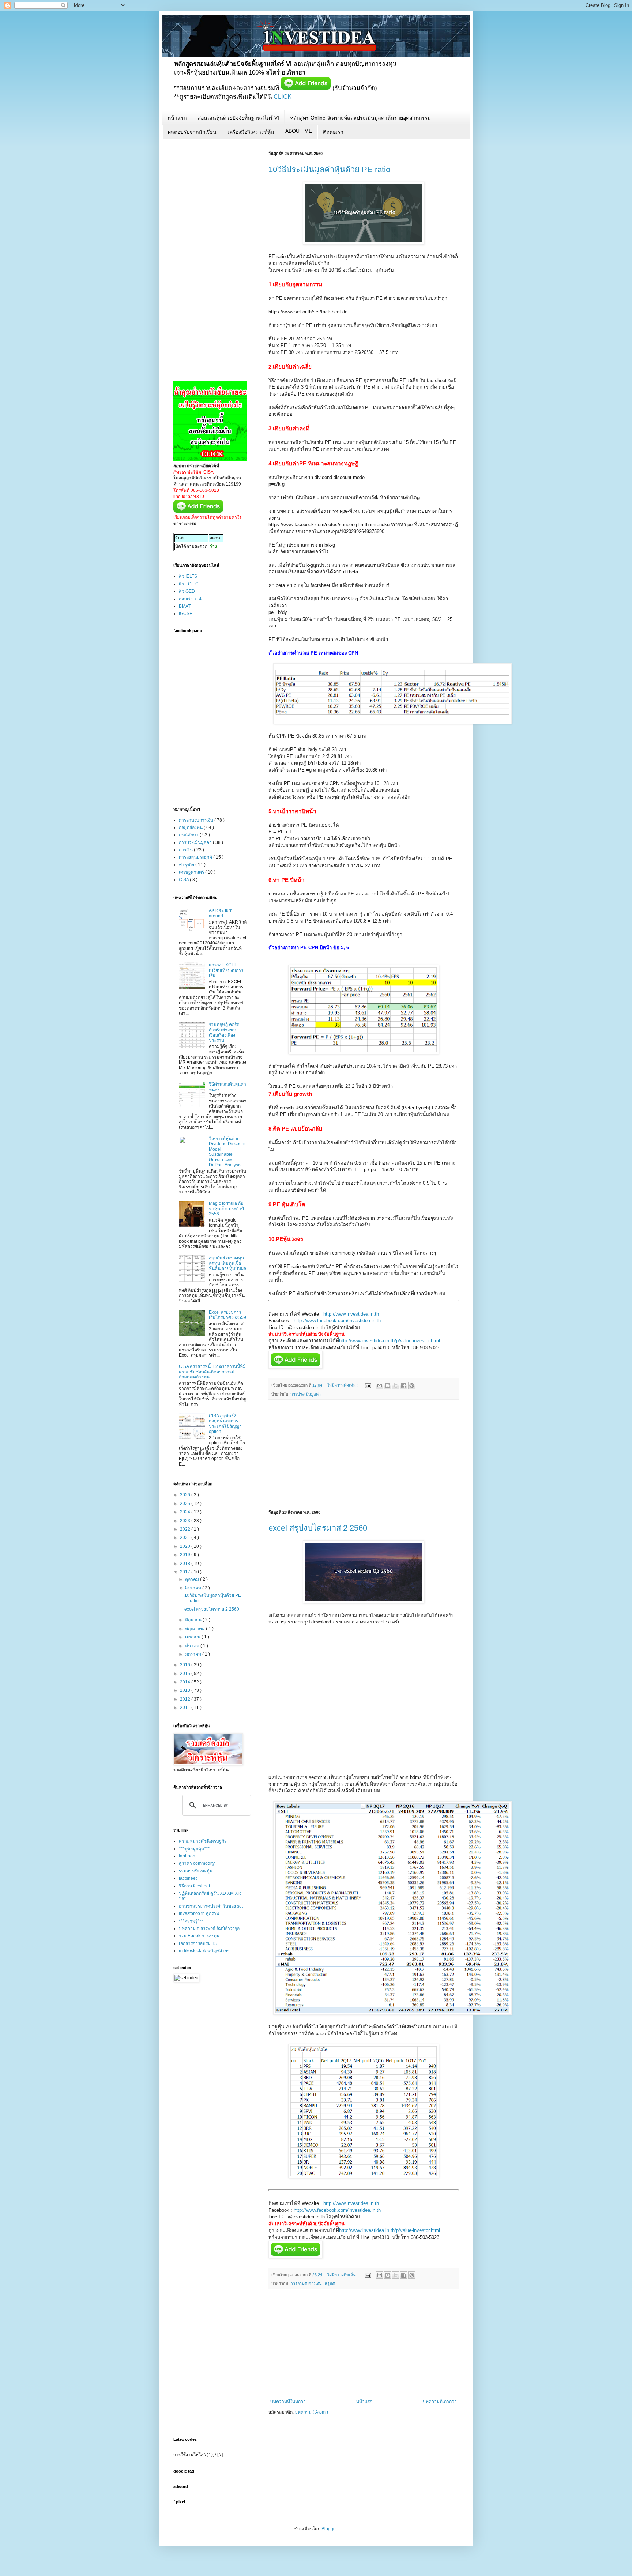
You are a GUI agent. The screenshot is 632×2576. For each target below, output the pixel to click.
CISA (184, 880)
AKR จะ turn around (221, 913)
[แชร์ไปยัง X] (396, 1385)
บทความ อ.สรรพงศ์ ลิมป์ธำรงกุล (209, 1928)
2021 (186, 1538)
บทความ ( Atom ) (311, 2412)
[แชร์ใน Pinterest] (412, 1385)
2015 (186, 1674)
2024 (186, 1512)
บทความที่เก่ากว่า (440, 2402)
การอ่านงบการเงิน (306, 2283)
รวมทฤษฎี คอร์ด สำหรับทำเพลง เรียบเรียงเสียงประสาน (224, 1032)
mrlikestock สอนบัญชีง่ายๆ (204, 1951)
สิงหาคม (194, 1588)
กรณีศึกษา (189, 835)
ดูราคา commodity (197, 1863)
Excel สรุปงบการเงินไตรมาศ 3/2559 (227, 1315)
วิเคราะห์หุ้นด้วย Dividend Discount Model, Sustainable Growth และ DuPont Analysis (227, 1152)
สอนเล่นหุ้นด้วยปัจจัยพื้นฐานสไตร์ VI (238, 118)
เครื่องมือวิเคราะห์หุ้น (251, 132)
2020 (186, 1546)
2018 (186, 1564)
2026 (186, 1495)
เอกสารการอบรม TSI (199, 1943)
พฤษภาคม (195, 1629)
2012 (186, 1699)
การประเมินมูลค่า (306, 1394)
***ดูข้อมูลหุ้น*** (194, 1849)
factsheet (188, 1878)
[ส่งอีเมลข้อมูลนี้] (380, 1385)
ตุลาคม (193, 1579)
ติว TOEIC (189, 584)
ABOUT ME (299, 131)
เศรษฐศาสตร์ (192, 872)
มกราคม (194, 1654)
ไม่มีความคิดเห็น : (343, 1385)
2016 (186, 1665)
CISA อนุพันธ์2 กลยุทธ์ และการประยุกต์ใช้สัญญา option (225, 1424)
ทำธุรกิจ (187, 865)
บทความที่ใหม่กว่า (288, 2402)
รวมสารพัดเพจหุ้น (196, 1871)
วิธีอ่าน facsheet (194, 1886)
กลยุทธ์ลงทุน (191, 827)
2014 (186, 1682)
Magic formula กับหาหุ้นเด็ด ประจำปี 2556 (226, 1209)
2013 (186, 1690)
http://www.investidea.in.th (351, 1314)
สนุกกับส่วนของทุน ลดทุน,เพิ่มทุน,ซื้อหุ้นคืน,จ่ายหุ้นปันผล (227, 1263)
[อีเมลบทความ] (368, 1385)
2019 (186, 1555)
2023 (186, 1521)
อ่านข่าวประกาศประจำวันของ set (211, 1906)
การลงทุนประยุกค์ (196, 857)
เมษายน (193, 1637)
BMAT (185, 606)
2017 (186, 1572)
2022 (186, 1529)
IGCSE (186, 614)
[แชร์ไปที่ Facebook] (404, 1385)
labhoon (187, 1856)
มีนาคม (193, 1646)
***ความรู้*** (191, 1921)
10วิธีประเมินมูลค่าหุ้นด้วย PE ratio (329, 169)
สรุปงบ (331, 2283)
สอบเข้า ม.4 (190, 599)
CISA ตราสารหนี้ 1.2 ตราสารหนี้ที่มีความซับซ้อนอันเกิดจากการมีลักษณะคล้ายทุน (212, 1372)
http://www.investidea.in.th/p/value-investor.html (390, 1341)
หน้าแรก (177, 118)
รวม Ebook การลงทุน (199, 1936)
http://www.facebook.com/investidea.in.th (337, 1321)
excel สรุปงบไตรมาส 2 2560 (318, 1528)
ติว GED (187, 591)
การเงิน (186, 850)
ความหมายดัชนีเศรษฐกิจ (203, 1841)
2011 (186, 1708)
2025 (186, 1504)
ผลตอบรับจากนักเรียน (192, 132)
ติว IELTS (188, 576)
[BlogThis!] (388, 1385)
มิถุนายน (194, 1620)
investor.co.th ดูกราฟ (199, 1913)
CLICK (283, 97)
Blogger (329, 2529)
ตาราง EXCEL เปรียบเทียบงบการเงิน (226, 970)
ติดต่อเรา (333, 132)
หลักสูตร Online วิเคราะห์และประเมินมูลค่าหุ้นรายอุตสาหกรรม (360, 118)
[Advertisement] (364, 1455)
